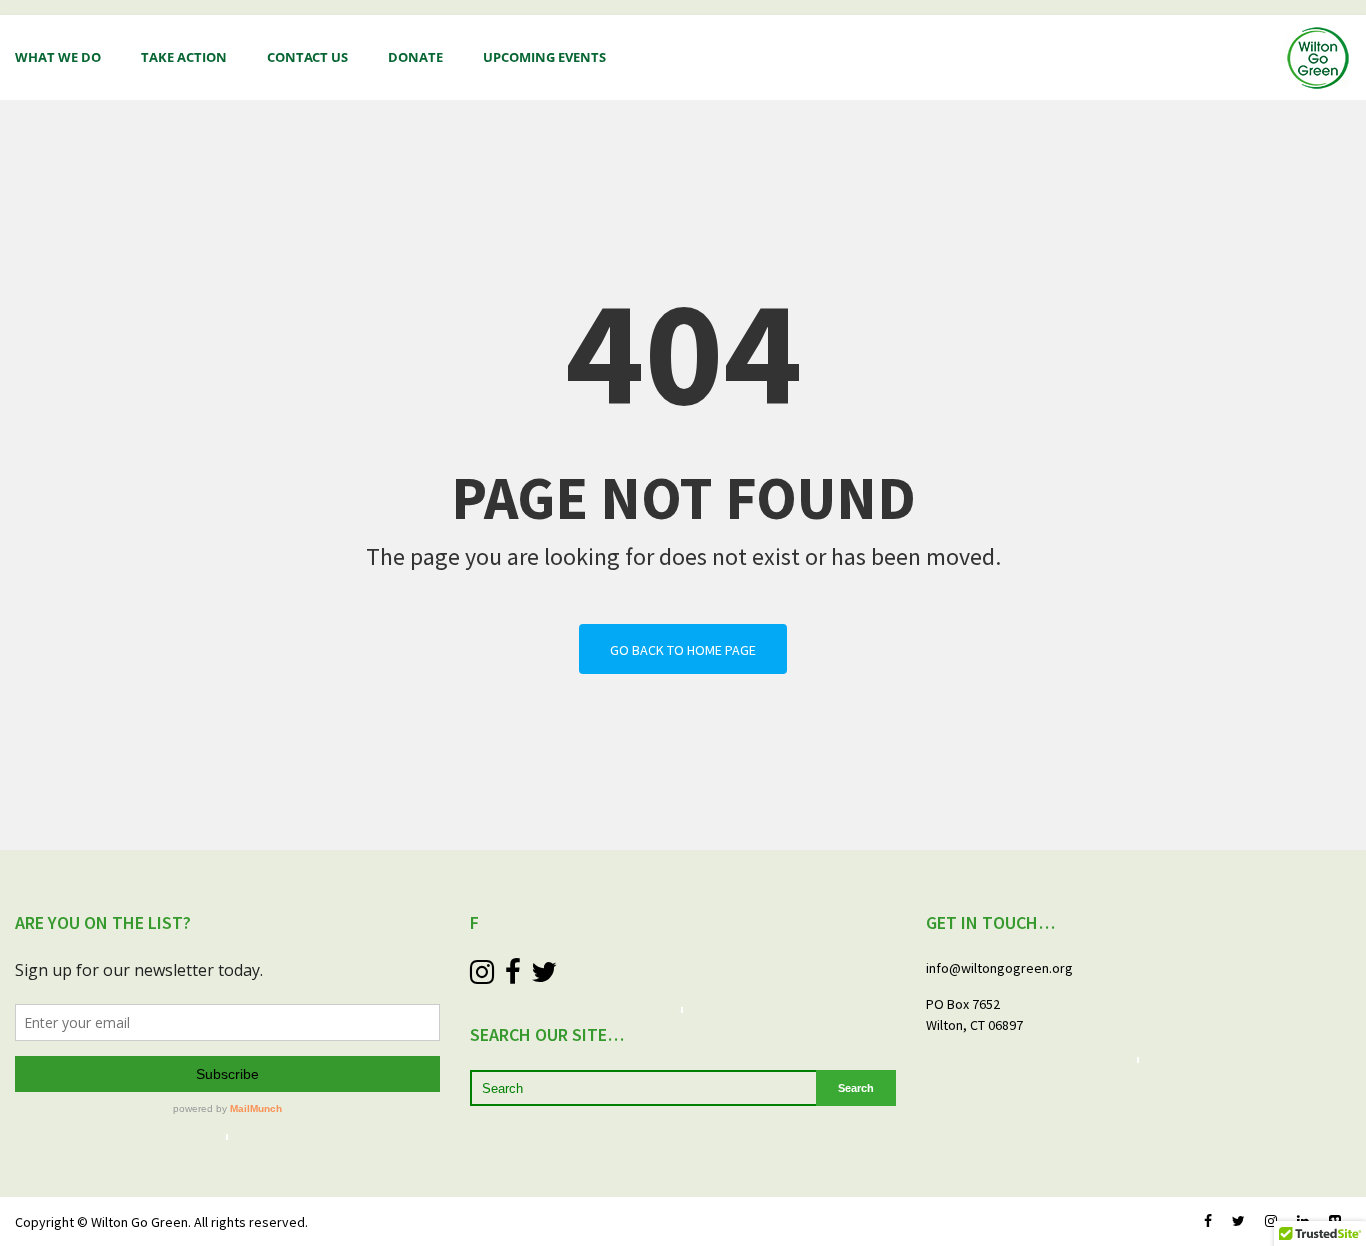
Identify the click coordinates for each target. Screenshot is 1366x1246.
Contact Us (307, 57)
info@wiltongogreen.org (999, 968)
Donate (415, 57)
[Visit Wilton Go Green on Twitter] (544, 973)
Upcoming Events (544, 57)
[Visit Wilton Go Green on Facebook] (513, 973)
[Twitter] (1238, 1221)
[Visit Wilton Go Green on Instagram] (482, 973)
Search (856, 1088)
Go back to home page (683, 650)
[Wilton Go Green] (1318, 58)
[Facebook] (1208, 1221)
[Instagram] (1271, 1221)
